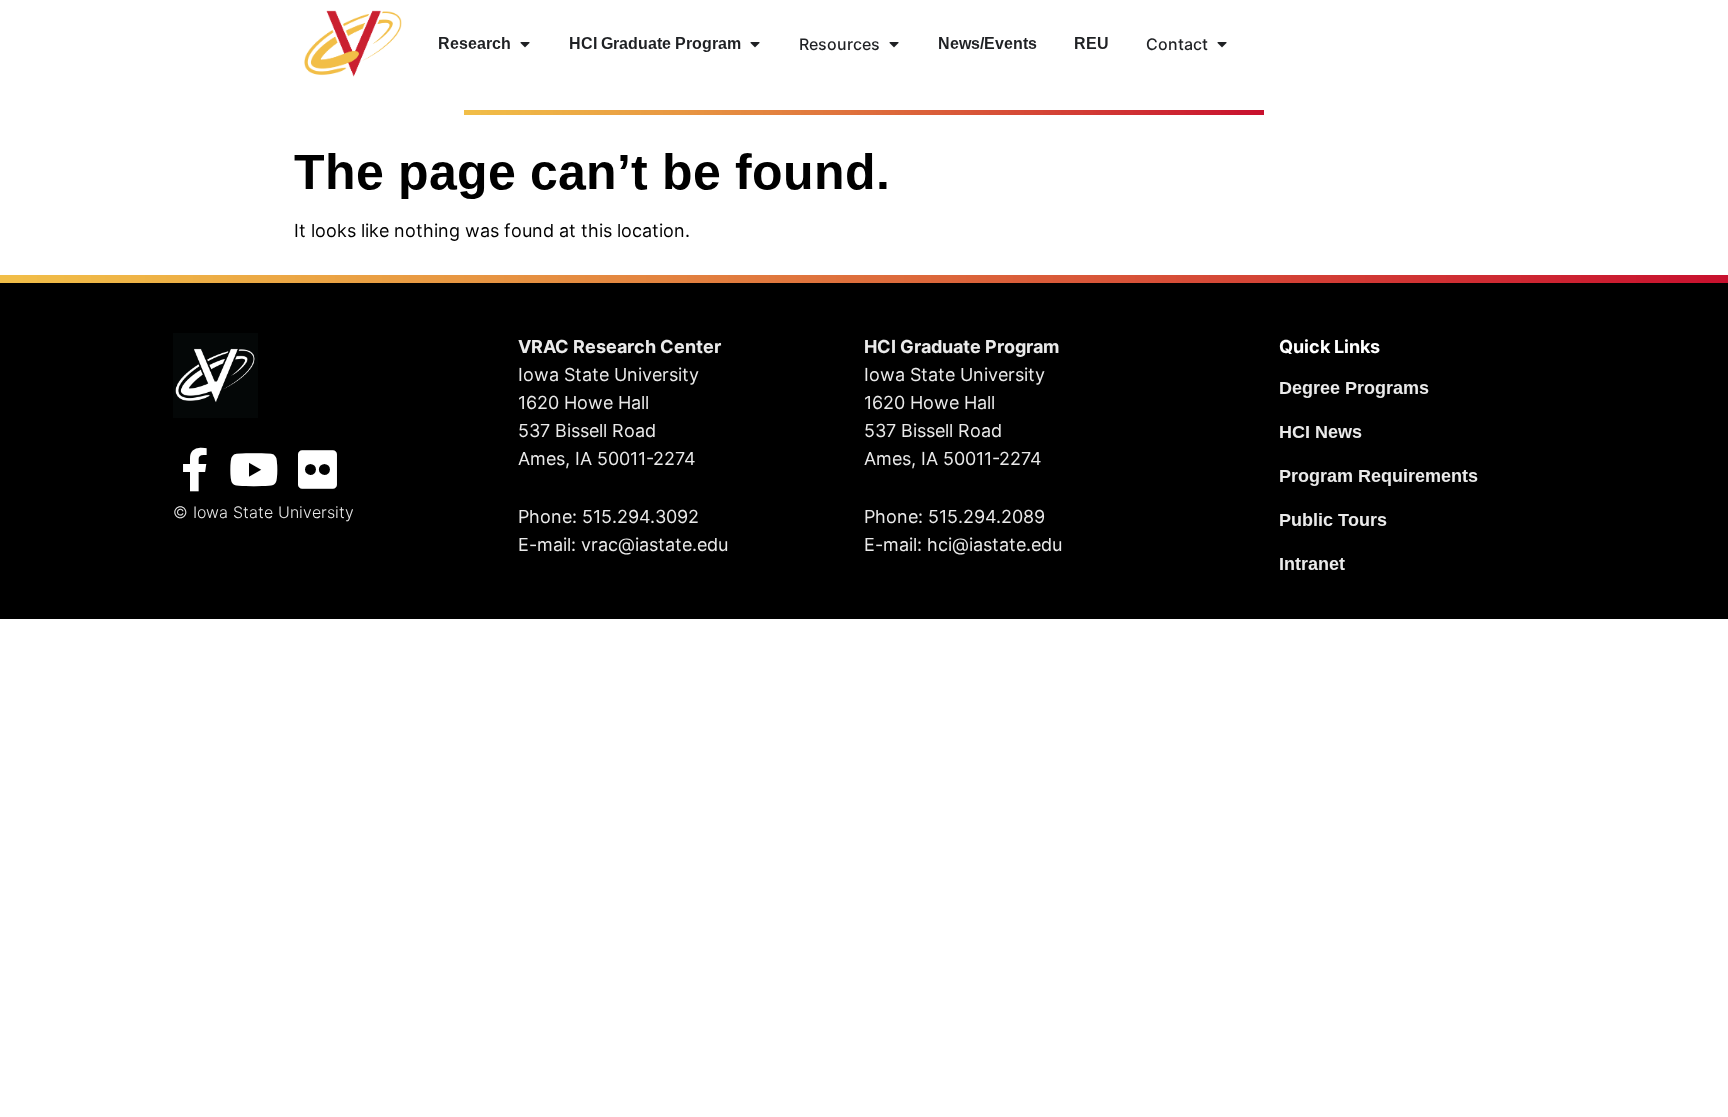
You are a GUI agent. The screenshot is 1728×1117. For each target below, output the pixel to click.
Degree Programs (1354, 388)
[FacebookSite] (195, 470)
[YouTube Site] (254, 470)
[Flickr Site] (318, 470)
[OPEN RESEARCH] (525, 44)
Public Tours (1333, 520)
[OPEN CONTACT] (1222, 44)
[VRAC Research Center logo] (215, 375)
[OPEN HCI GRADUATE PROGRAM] (755, 44)
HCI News (1320, 432)
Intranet (1312, 564)
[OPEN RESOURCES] (894, 44)
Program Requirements (1378, 476)
